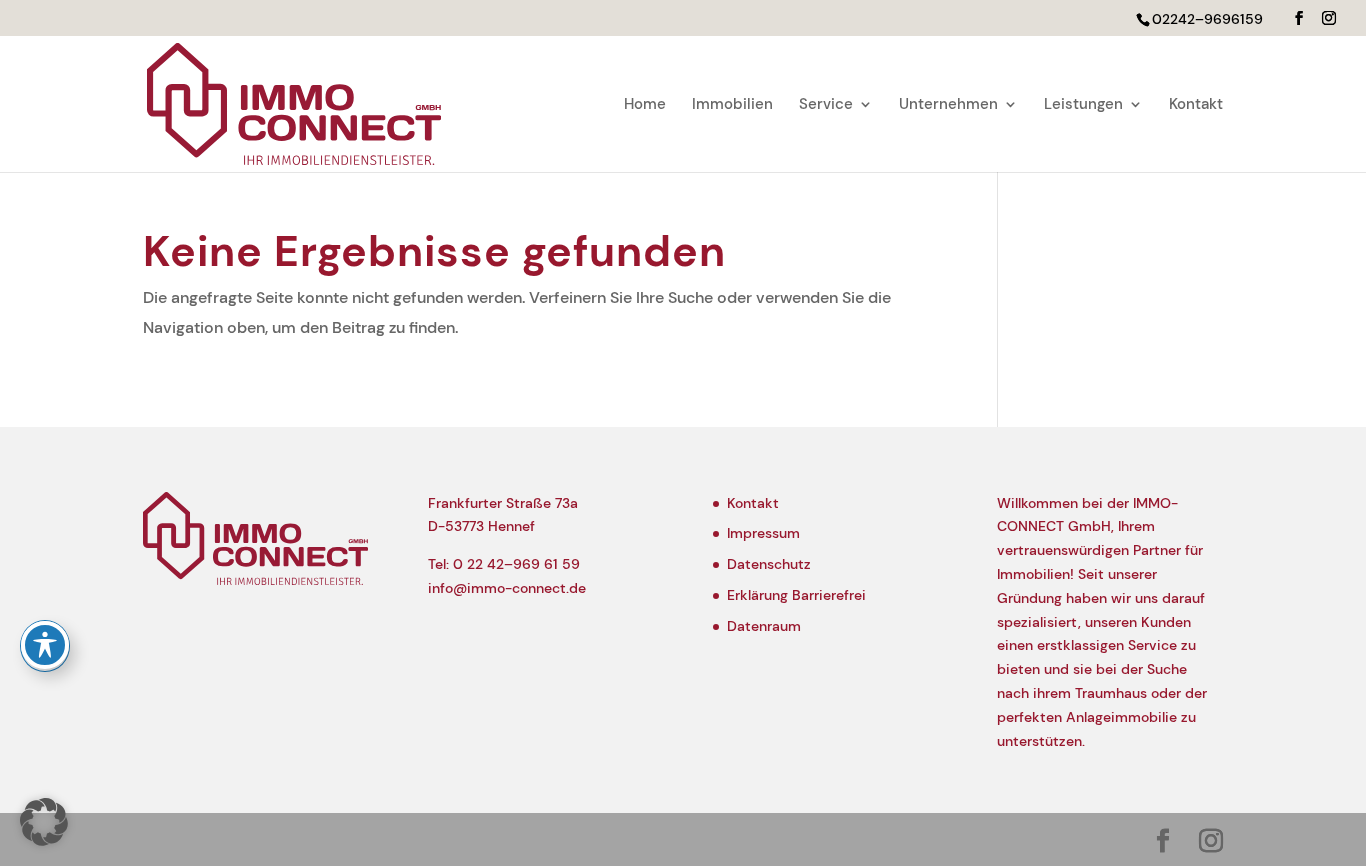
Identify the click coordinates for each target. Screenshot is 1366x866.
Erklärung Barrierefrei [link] (796, 595)
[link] (294, 102)
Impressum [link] (763, 533)
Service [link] (826, 105)
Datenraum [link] (764, 626)
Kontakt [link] (1196, 105)
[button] (1299, 18)
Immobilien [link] (732, 105)
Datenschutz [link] (769, 564)
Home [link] (645, 105)
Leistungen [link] (1083, 105)
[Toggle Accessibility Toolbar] (45, 645)
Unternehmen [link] (948, 105)
